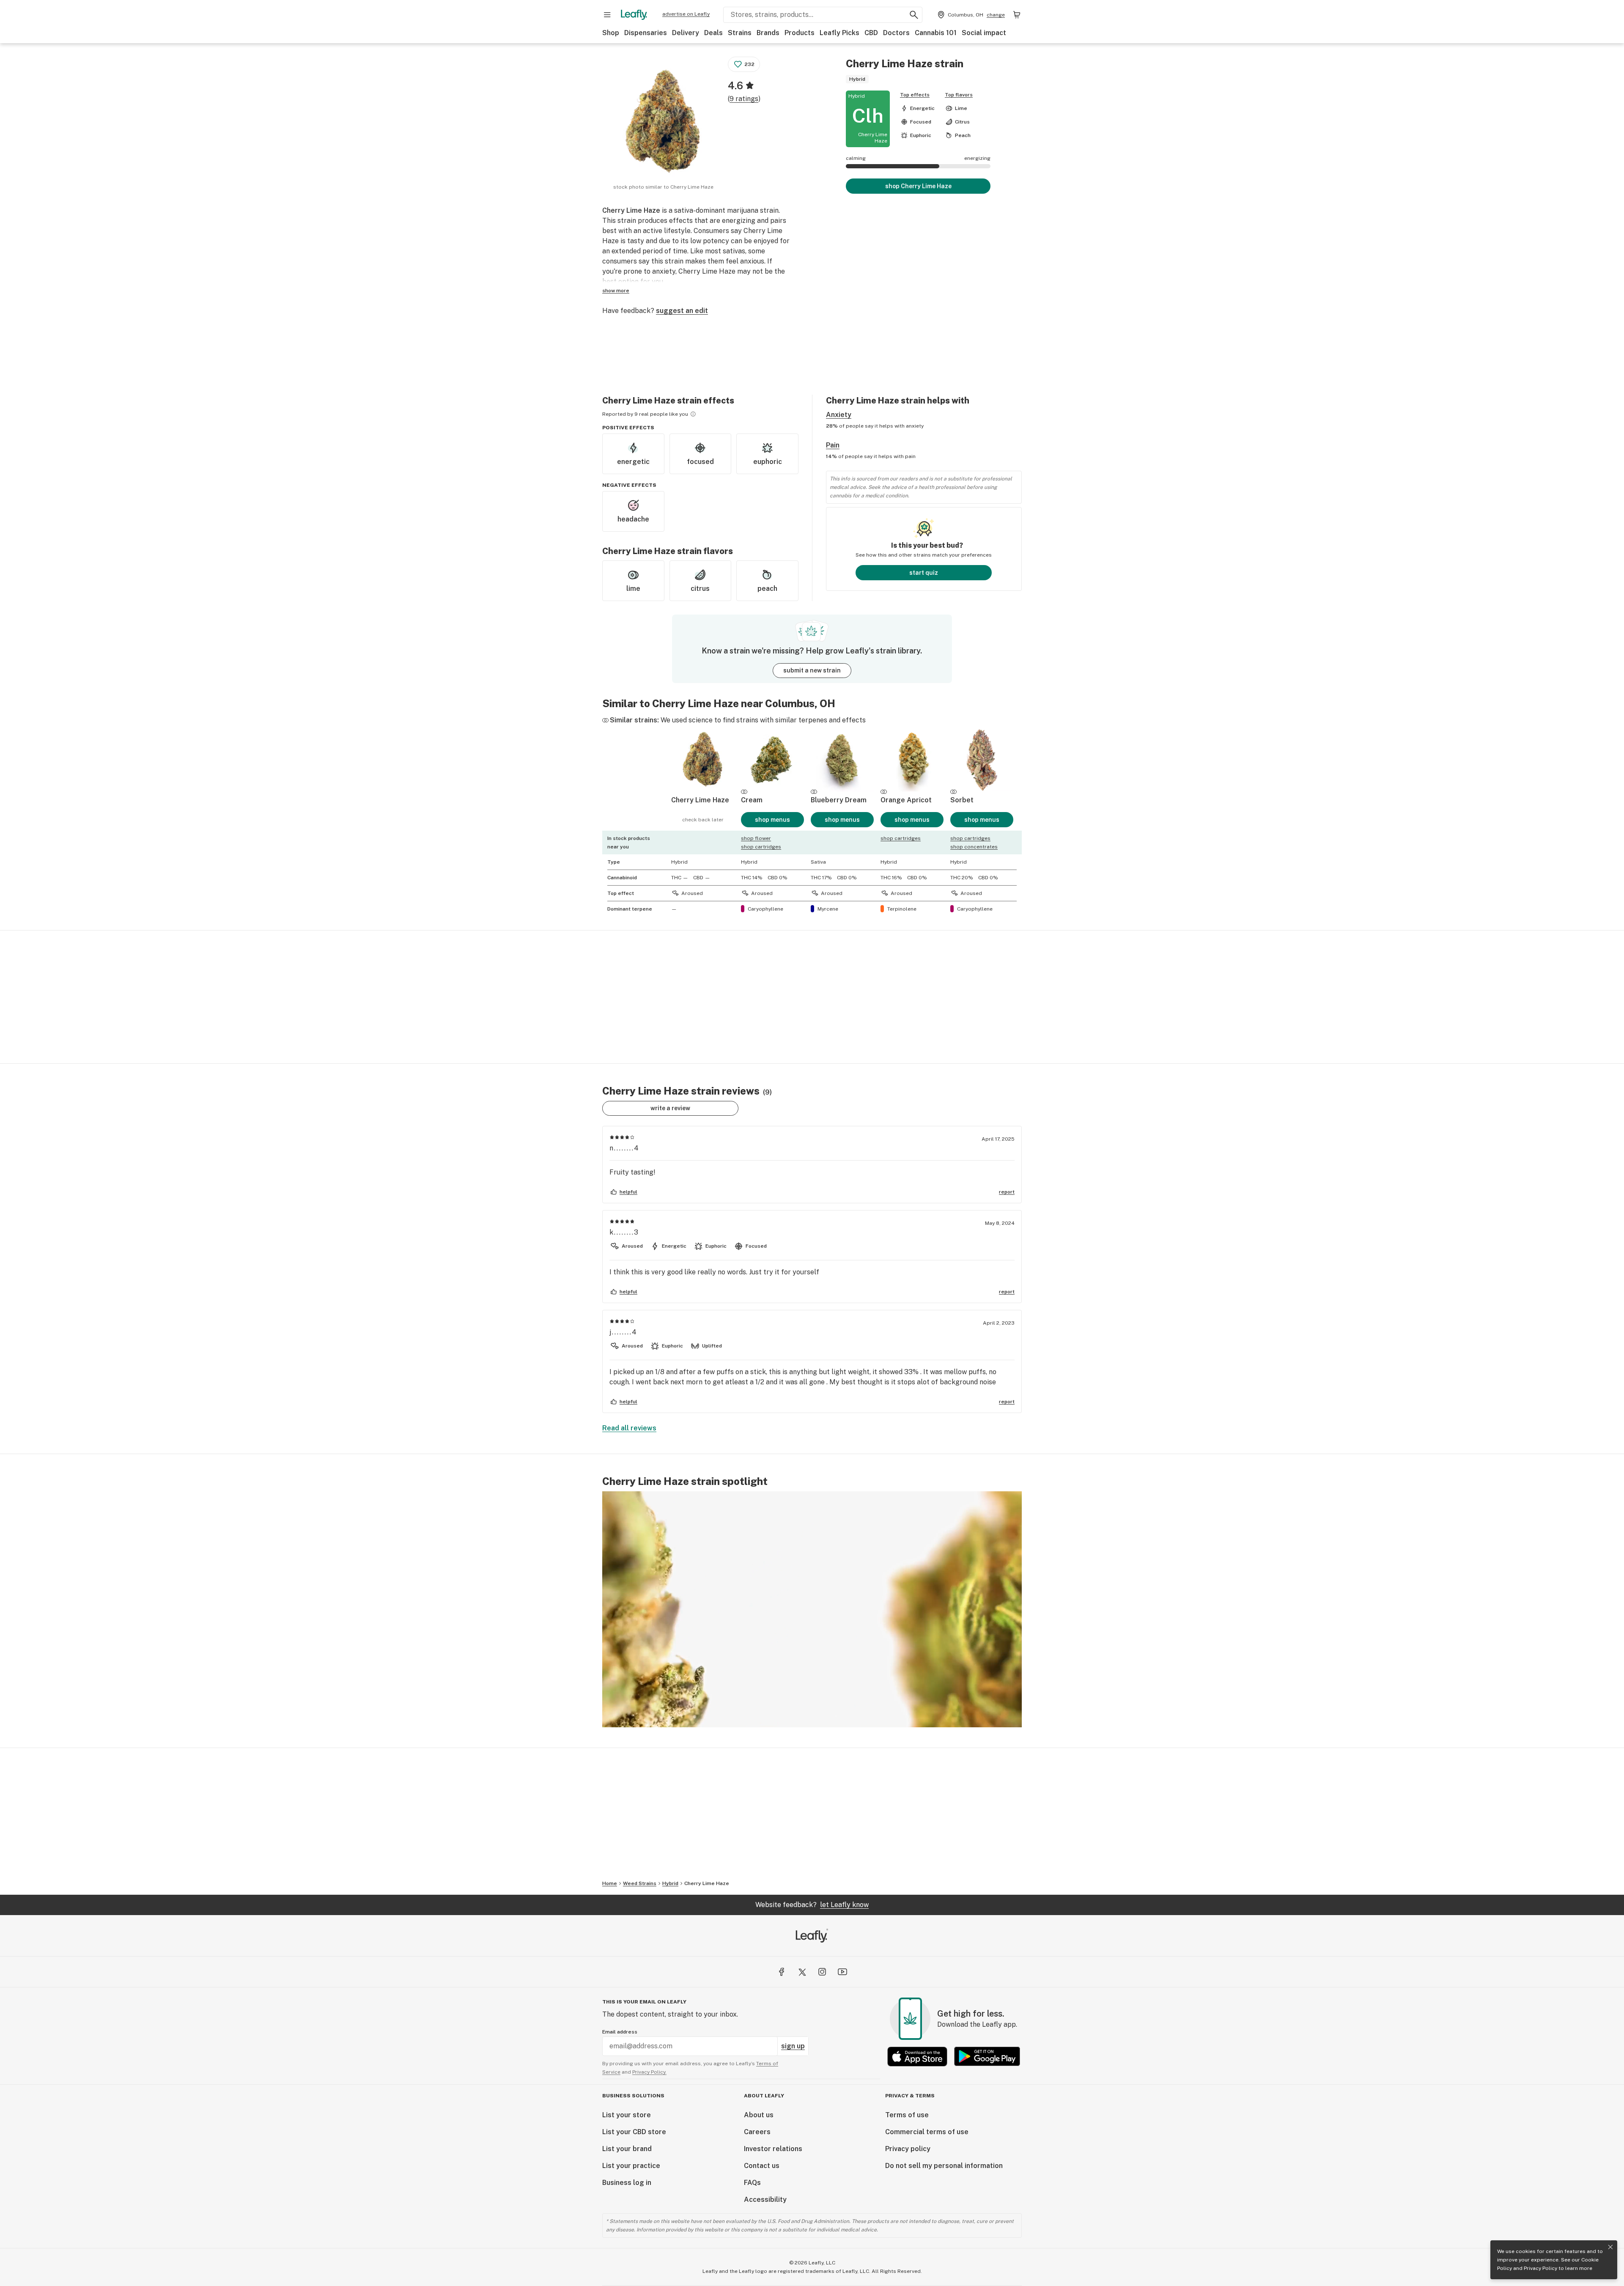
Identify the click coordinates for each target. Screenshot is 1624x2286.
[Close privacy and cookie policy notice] (1610, 2247)
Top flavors (959, 95)
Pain (833, 445)
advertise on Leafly (686, 14)
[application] (812, 1609)
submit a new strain (812, 670)
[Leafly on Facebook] (782, 1972)
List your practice (631, 2166)
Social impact (984, 33)
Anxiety (839, 415)
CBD (871, 33)
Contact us (762, 2166)
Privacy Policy (1540, 2268)
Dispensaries (646, 33)
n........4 (624, 1148)
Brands (768, 33)
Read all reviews (629, 1428)
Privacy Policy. (649, 2072)
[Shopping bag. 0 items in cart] (1017, 15)
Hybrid (670, 1883)
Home (610, 1883)
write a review (670, 1108)
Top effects (915, 95)
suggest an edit (682, 311)
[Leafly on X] (802, 1972)
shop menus (772, 820)
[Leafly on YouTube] (842, 1972)
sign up (793, 2046)
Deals (713, 33)
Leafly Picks (839, 33)
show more (616, 291)
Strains (740, 33)
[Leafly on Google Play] (987, 2057)
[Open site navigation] (607, 15)
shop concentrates (974, 847)
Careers (757, 2132)
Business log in (627, 2183)
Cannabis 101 (936, 33)
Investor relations (773, 2149)
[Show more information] (693, 414)
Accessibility (765, 2200)
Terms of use (907, 2115)
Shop (611, 33)
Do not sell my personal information (944, 2166)
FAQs (752, 2183)
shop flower (756, 838)
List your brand (627, 2149)
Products (800, 33)
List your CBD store (634, 2132)
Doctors (896, 33)
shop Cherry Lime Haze (918, 186)
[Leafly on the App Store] (917, 2057)
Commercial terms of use (927, 2132)
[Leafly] (634, 15)
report (1007, 1192)
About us (759, 2115)
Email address (620, 2032)
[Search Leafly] (914, 15)
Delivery (686, 33)
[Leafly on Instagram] (822, 1972)
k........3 (624, 1232)
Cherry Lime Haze (707, 1883)
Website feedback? (812, 1905)
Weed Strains (640, 1883)
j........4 (623, 1332)
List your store (627, 2115)
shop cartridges (761, 847)
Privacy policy (908, 2149)
